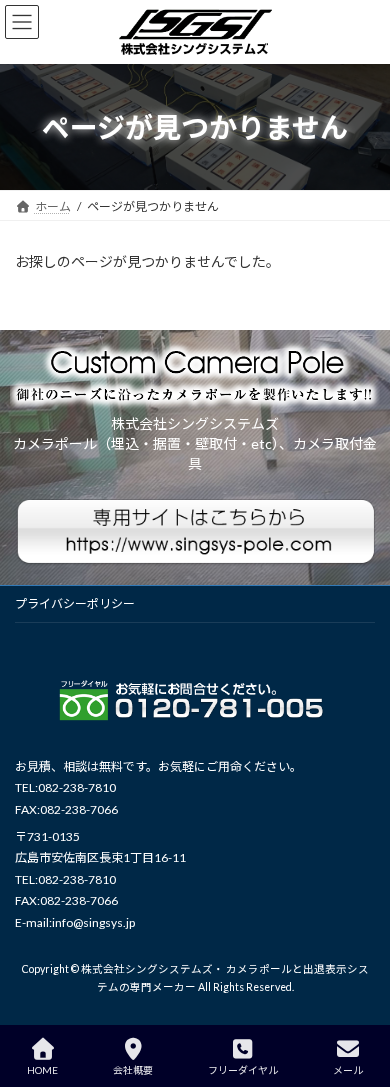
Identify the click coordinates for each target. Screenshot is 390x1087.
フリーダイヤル (243, 1070)
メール (348, 1070)
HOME (42, 1070)
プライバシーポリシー (75, 603)
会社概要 (133, 1070)
